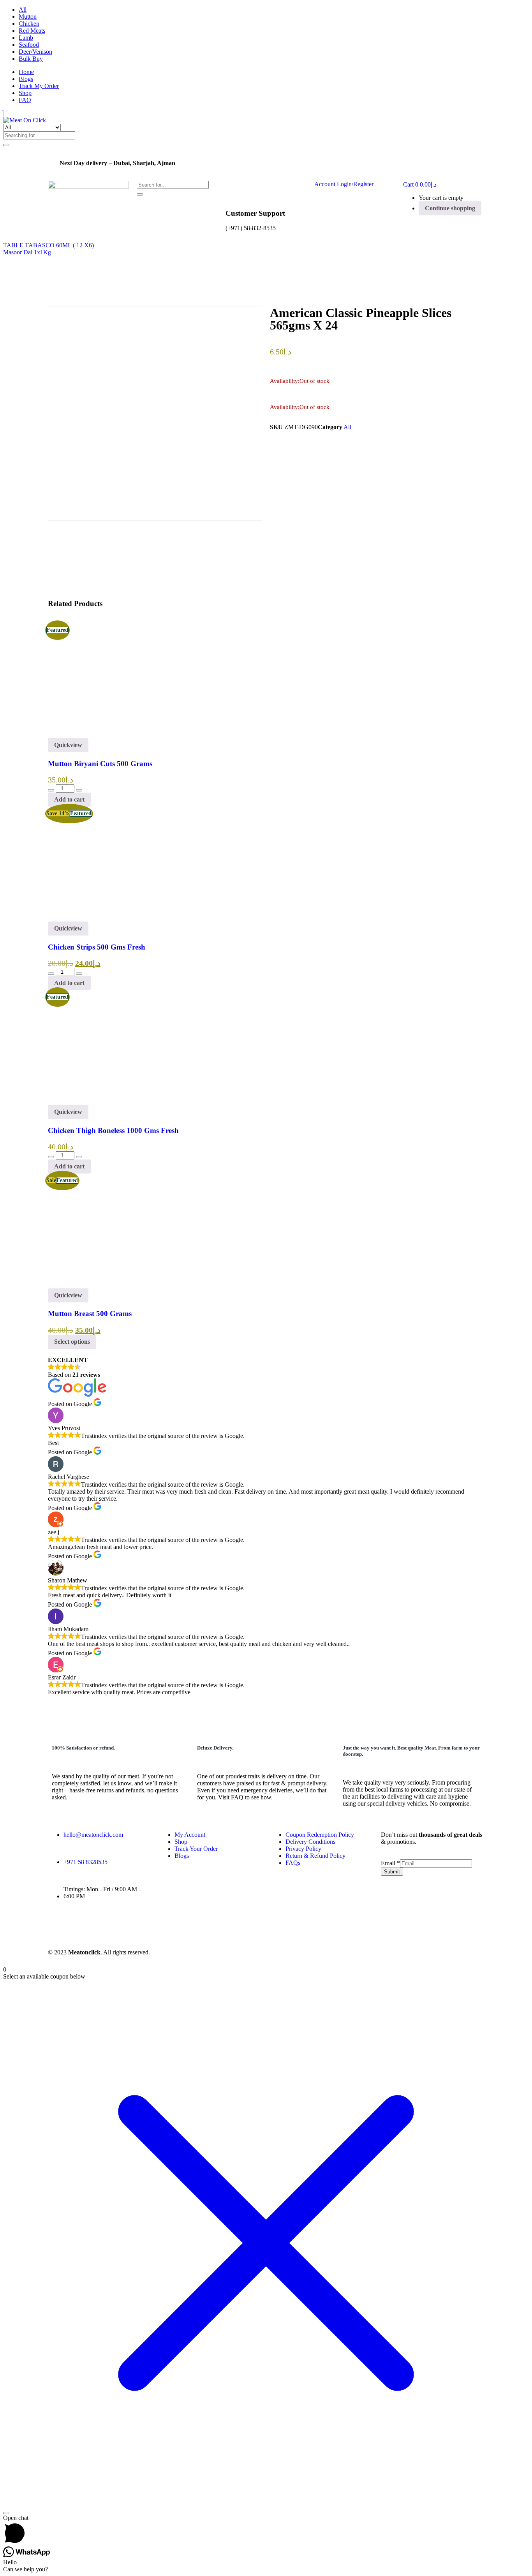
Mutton (28, 17)
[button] (420, 184)
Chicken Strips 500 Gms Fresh (97, 947)
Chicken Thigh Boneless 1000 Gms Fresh (113, 1130)
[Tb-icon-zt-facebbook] (58, 1924)
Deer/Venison (35, 52)
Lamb (26, 38)
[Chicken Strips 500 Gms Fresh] (105, 918)
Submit (392, 1872)
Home (26, 72)
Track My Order (39, 86)
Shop (25, 93)
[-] (51, 790)
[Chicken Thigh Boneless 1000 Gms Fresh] (105, 1101)
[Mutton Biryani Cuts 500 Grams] (105, 734)
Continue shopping (450, 208)
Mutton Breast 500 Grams (90, 1314)
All (23, 10)
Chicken (29, 24)
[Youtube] (109, 1924)
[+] (79, 790)
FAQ (25, 100)
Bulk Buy (31, 59)
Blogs (26, 79)
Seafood (29, 45)
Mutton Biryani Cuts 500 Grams (100, 764)
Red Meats (32, 31)
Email (390, 1863)
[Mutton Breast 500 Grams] (105, 1285)
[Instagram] (83, 1924)
